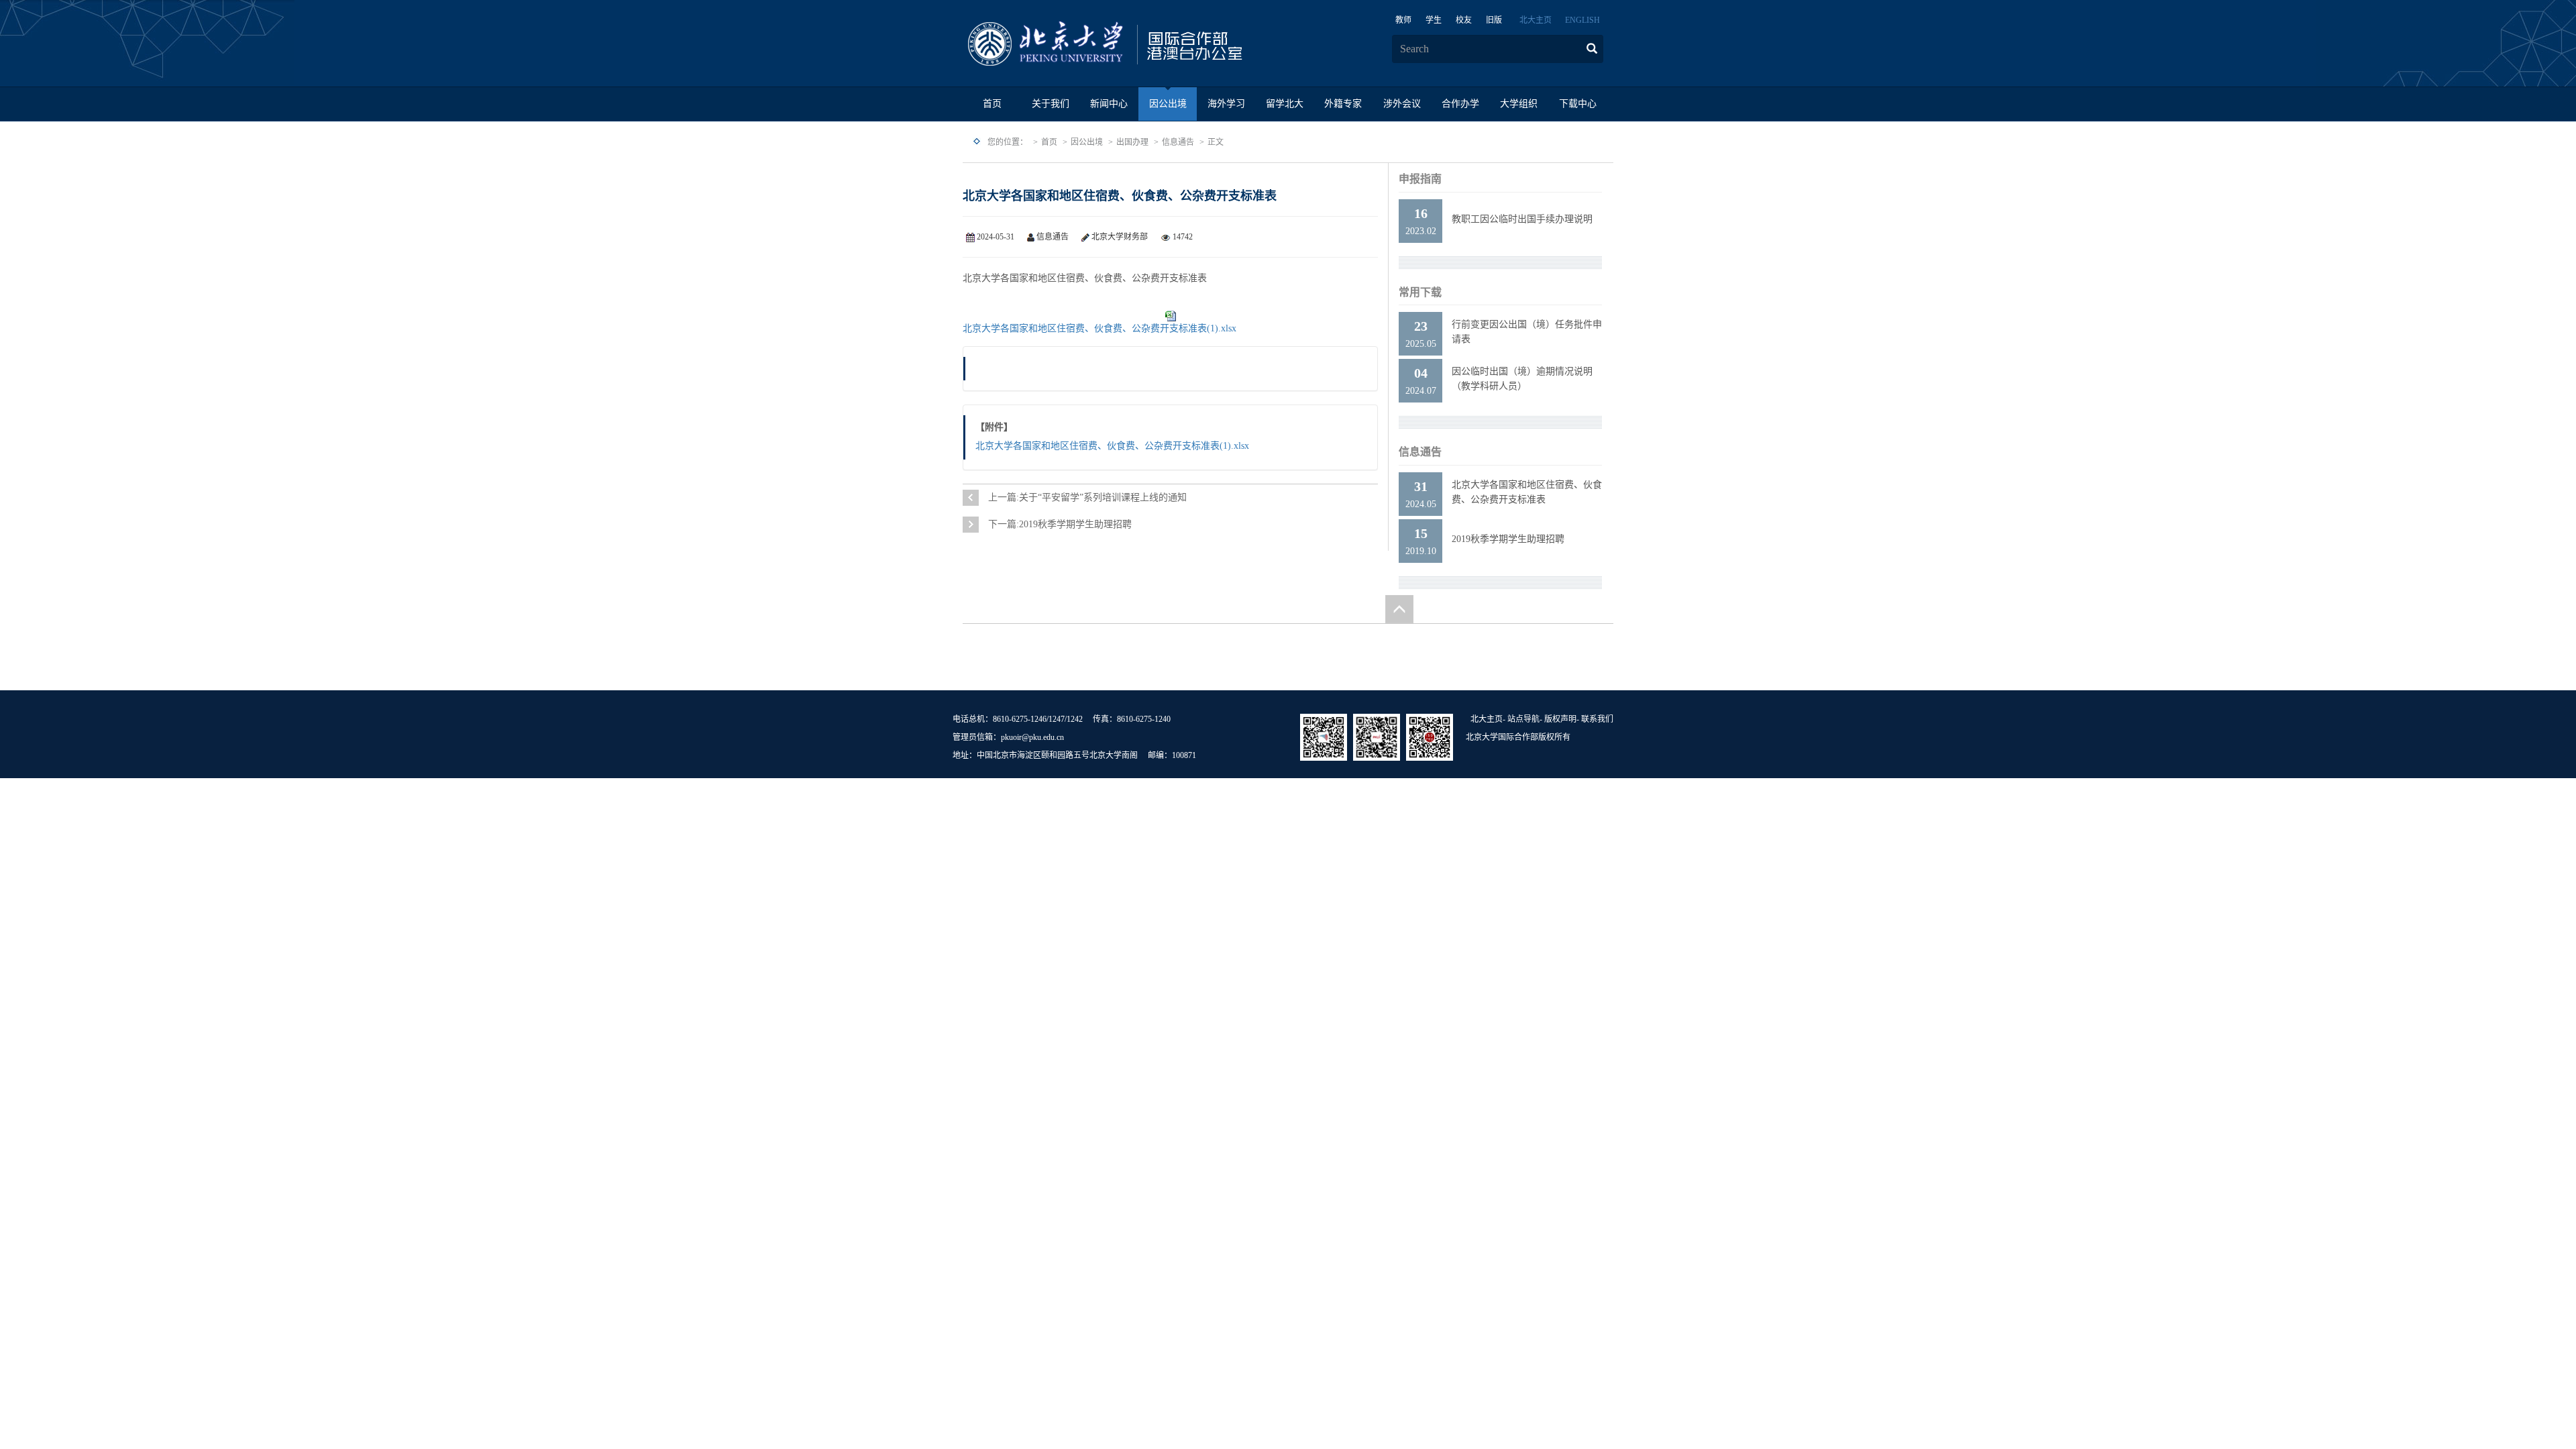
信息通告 (1178, 142)
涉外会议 (1402, 104)
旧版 (1494, 20)
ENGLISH (1582, 20)
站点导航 (1523, 719)
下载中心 (1578, 104)
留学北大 (1285, 104)
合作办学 (1460, 104)
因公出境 (1168, 104)
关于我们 (1051, 104)
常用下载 (1420, 292)
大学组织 (1519, 104)
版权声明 (1560, 719)
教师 (1403, 20)
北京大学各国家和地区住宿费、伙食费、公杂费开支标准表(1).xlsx (1099, 328)
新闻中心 (1109, 104)
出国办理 (1132, 142)
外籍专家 (1343, 104)
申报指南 (1420, 179)
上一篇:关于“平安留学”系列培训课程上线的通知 (1087, 497)
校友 (1464, 20)
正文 (1216, 142)
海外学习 (1226, 104)
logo (1147, 44)
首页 (992, 104)
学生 (1434, 20)
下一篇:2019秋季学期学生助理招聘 (1060, 524)
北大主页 (1536, 20)
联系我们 (1597, 719)
